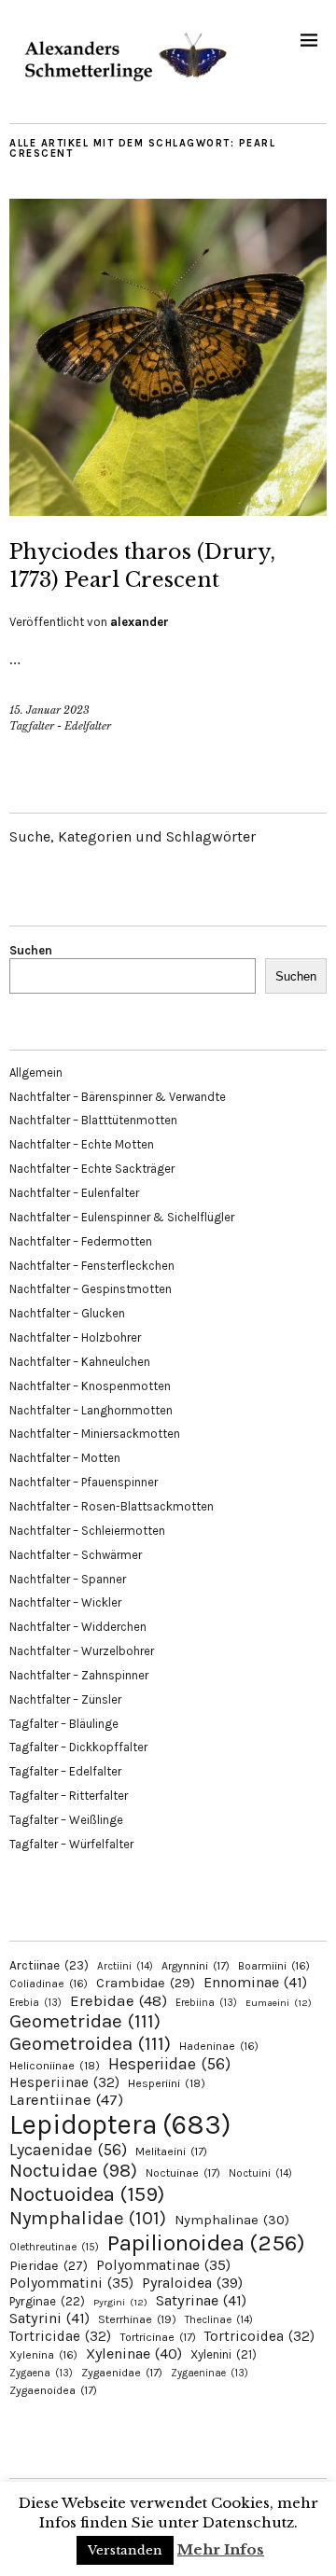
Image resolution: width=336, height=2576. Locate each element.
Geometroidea (90, 2043)
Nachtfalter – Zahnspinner (79, 1675)
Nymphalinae (232, 2220)
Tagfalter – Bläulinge (64, 1724)
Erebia (35, 2003)
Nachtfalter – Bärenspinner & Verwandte (118, 1097)
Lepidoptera (120, 2124)
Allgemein (36, 1072)
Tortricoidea (259, 2336)
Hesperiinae (64, 2082)
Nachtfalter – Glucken (67, 1313)
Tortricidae (60, 2336)
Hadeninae (219, 2046)
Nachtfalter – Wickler (65, 1602)
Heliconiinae (55, 2066)
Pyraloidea (192, 2283)
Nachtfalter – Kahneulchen (80, 1362)
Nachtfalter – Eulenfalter (74, 1193)
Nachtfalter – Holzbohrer (75, 1337)
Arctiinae (49, 1965)
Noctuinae (183, 2173)
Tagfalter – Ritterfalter (69, 1796)
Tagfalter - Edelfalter (60, 726)
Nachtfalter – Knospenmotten (90, 1386)
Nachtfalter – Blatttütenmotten (93, 1120)
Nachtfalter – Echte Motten (82, 1144)
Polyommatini (71, 2283)
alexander (140, 622)
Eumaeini (279, 2003)
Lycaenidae (68, 2150)
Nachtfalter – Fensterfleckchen (92, 1266)
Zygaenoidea (53, 2390)
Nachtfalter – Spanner (68, 1579)
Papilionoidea (206, 2242)
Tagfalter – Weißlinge (66, 1820)
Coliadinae (49, 1984)
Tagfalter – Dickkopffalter (78, 1747)
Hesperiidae (169, 2064)
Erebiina (206, 2003)
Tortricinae (158, 2337)
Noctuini (260, 2173)
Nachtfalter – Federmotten (81, 1241)
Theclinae (219, 2320)
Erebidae (119, 2000)
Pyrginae (47, 2301)
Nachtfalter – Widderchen (78, 1627)
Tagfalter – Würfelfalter (71, 1844)
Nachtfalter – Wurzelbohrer (82, 1651)
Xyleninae (134, 2353)
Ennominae (255, 1982)
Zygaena (41, 2373)
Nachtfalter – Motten (65, 1458)
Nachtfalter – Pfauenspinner (84, 1482)
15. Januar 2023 (49, 710)
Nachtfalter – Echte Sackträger (92, 1169)
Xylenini (224, 2354)
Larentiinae (66, 2100)
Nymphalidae (88, 2218)
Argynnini (196, 1966)
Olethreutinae (54, 2247)
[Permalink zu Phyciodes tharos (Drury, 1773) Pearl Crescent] (168, 510)
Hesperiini (167, 2083)
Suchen (31, 950)
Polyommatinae (163, 2265)
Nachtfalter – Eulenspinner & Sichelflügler (122, 1217)
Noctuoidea (87, 2194)
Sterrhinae (137, 2319)
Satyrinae (201, 2300)
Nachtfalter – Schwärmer (76, 1555)
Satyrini (49, 2318)
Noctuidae (73, 2170)
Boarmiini (274, 1966)
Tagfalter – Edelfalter (65, 1771)
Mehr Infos (221, 2549)
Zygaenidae (122, 2373)
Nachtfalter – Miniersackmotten (95, 1434)
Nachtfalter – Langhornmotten (91, 1410)
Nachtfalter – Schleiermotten (87, 1531)
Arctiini (125, 1966)
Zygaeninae (210, 2373)
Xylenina (43, 2355)
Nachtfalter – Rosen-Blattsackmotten (112, 1506)
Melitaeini (171, 2151)
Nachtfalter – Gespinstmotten (91, 1289)
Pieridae (49, 2266)
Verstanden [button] (125, 2550)
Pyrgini (120, 2302)
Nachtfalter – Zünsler (65, 1699)
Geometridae (85, 2021)
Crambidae (146, 1983)
